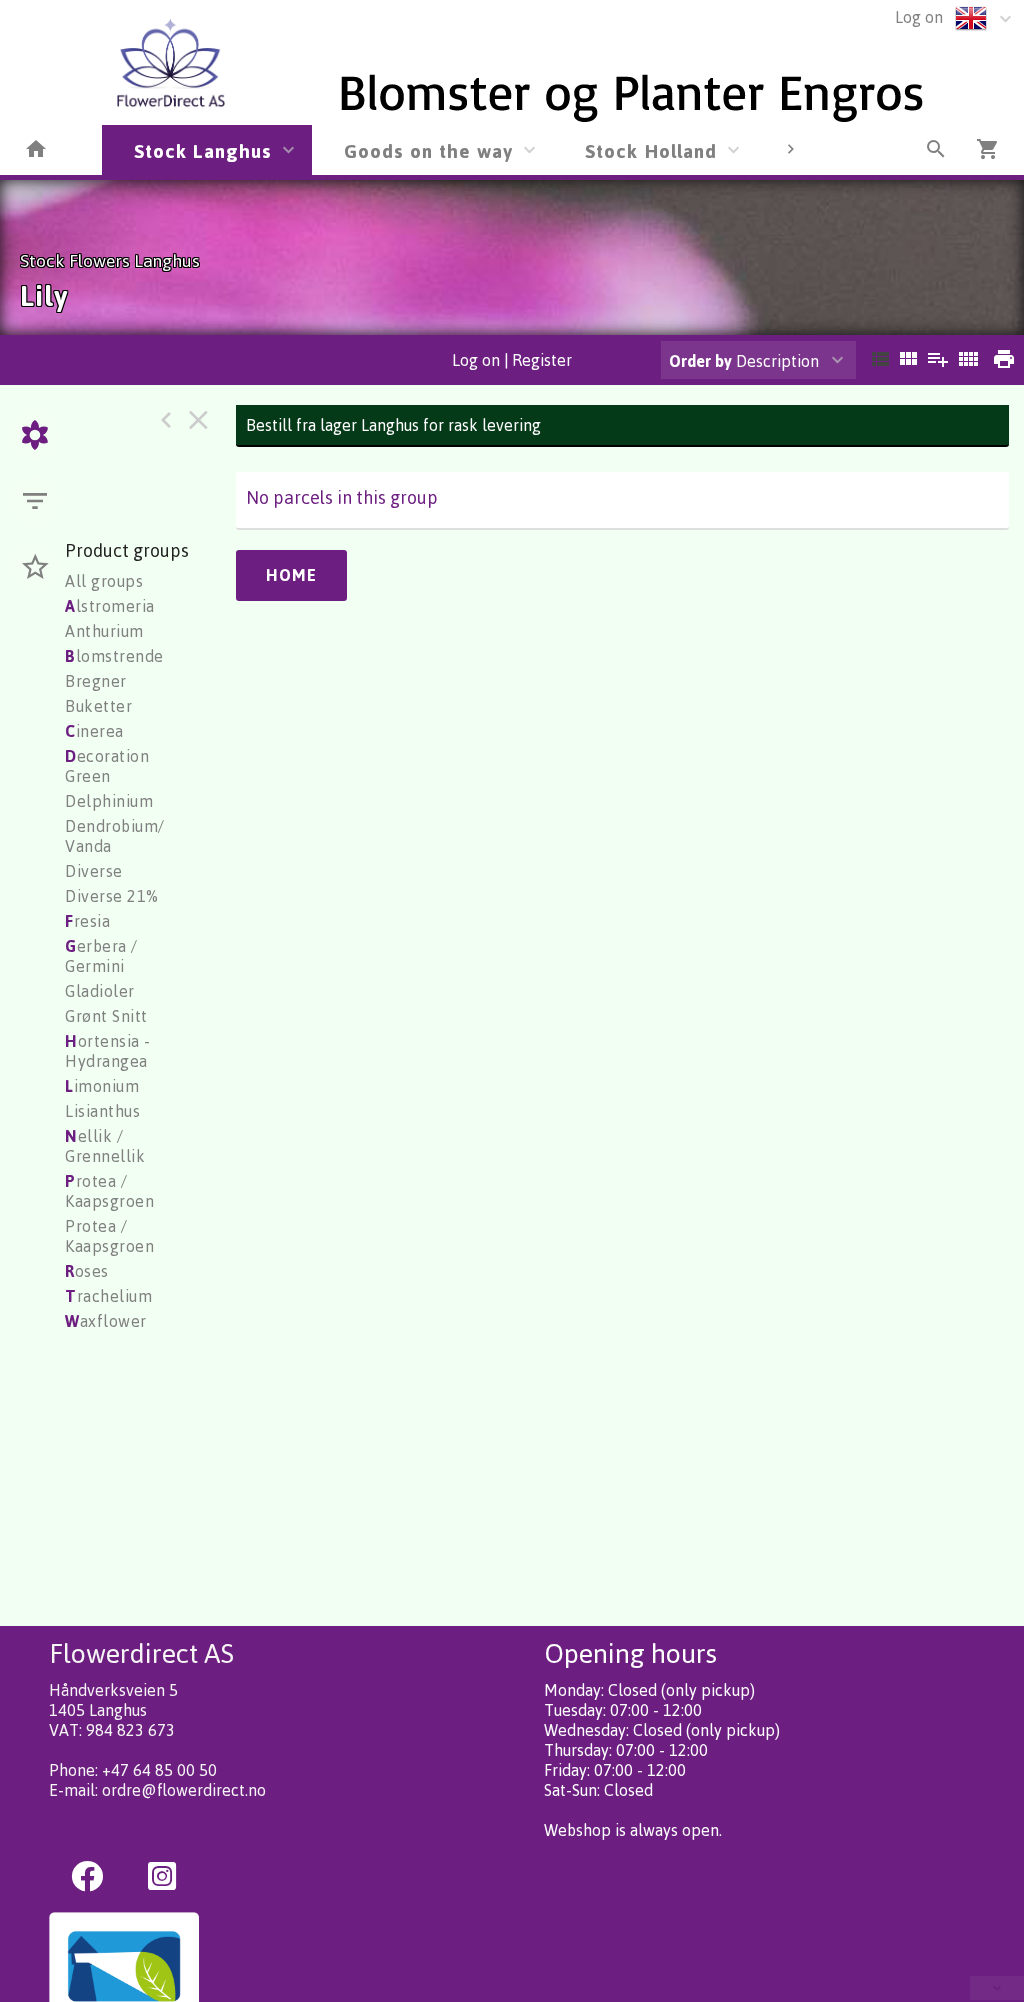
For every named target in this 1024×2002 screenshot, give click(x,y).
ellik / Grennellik (105, 1146)
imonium (102, 1086)
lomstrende (114, 656)
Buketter (98, 706)
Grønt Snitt (106, 1016)
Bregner (96, 681)
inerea (94, 731)
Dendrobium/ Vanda (115, 836)
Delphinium (109, 801)
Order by (700, 361)
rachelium (108, 1296)
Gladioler (100, 991)
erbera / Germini (101, 956)
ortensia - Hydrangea (108, 1051)
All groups (104, 581)
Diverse (94, 871)
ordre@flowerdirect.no (184, 1790)
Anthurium (104, 631)
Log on (919, 17)
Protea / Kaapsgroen (109, 1236)
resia (87, 921)
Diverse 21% (112, 896)
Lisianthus (102, 1111)
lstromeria (110, 606)
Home (291, 575)
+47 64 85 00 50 (159, 1770)
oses (87, 1271)
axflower (106, 1321)
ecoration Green (107, 766)
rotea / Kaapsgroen (109, 1191)
